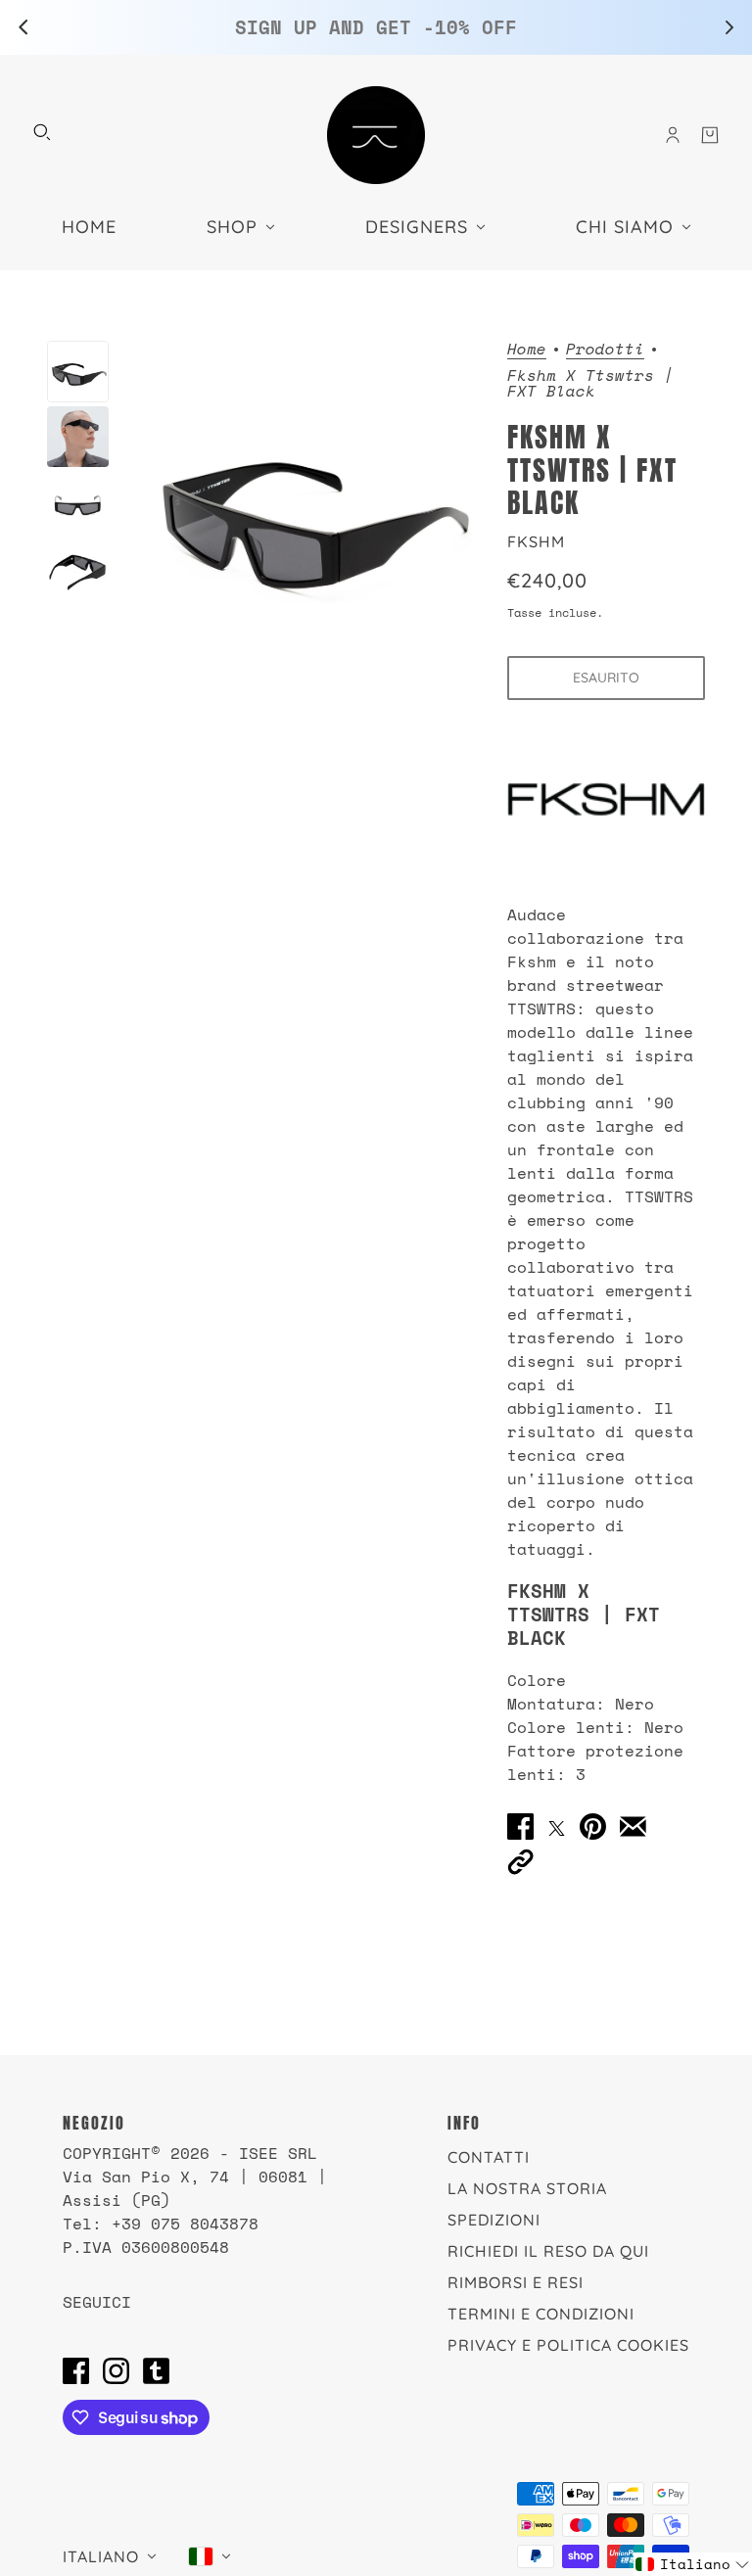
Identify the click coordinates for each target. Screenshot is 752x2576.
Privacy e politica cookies (568, 2345)
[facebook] (76, 2370)
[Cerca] (42, 132)
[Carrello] (710, 135)
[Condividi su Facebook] (520, 1827)
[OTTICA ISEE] (376, 135)
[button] (520, 1861)
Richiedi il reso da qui (548, 2251)
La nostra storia (527, 2188)
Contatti (489, 2157)
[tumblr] (156, 2370)
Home (527, 350)
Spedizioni (494, 2220)
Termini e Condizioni (541, 2314)
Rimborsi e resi (516, 2282)
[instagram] (116, 2370)
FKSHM (536, 541)
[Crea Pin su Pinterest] (593, 1827)
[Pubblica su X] (557, 1826)
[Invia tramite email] (633, 1827)
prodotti (605, 350)
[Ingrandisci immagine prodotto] (308, 509)
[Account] (673, 135)
